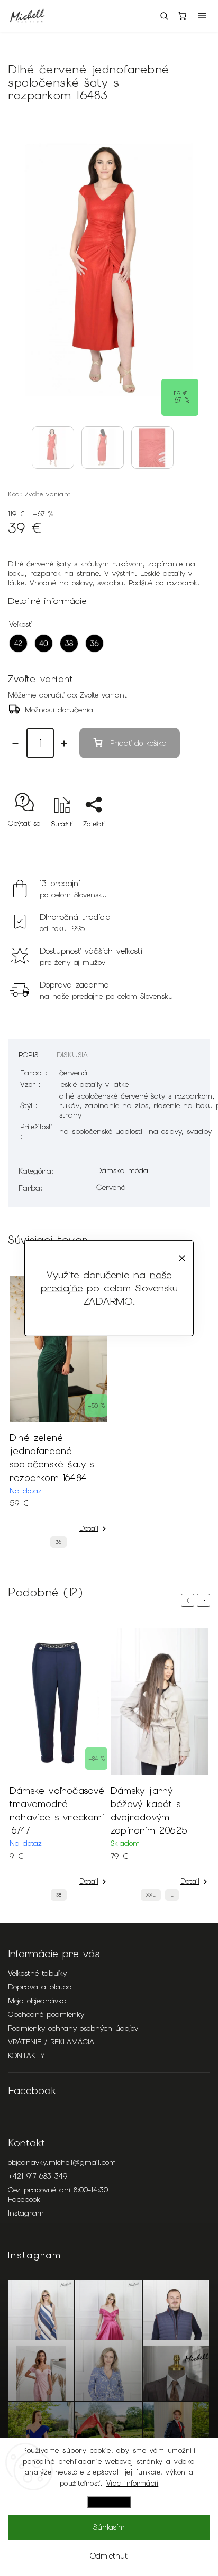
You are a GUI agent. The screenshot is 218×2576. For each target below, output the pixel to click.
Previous (189, 1600)
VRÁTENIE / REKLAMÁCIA (51, 2042)
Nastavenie (109, 2502)
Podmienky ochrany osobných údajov (73, 2028)
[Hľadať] (164, 16)
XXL (151, 1895)
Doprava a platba (40, 1987)
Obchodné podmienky (46, 2014)
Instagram (26, 2213)
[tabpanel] (58, 1415)
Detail (89, 1528)
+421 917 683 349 (38, 2176)
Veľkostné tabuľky (37, 1973)
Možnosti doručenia (59, 710)
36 (58, 1542)
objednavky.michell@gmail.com (62, 2162)
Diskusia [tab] (72, 1055)
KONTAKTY (26, 2056)
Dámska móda (122, 1170)
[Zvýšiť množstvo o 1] (64, 743)
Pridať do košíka (138, 743)
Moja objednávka (37, 2001)
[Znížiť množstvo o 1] (15, 743)
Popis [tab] (28, 1055)
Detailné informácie (47, 601)
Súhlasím (109, 2527)
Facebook (24, 2199)
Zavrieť (182, 843)
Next (205, 1600)
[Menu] (202, 16)
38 (59, 1895)
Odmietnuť (109, 2556)
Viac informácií (133, 2483)
